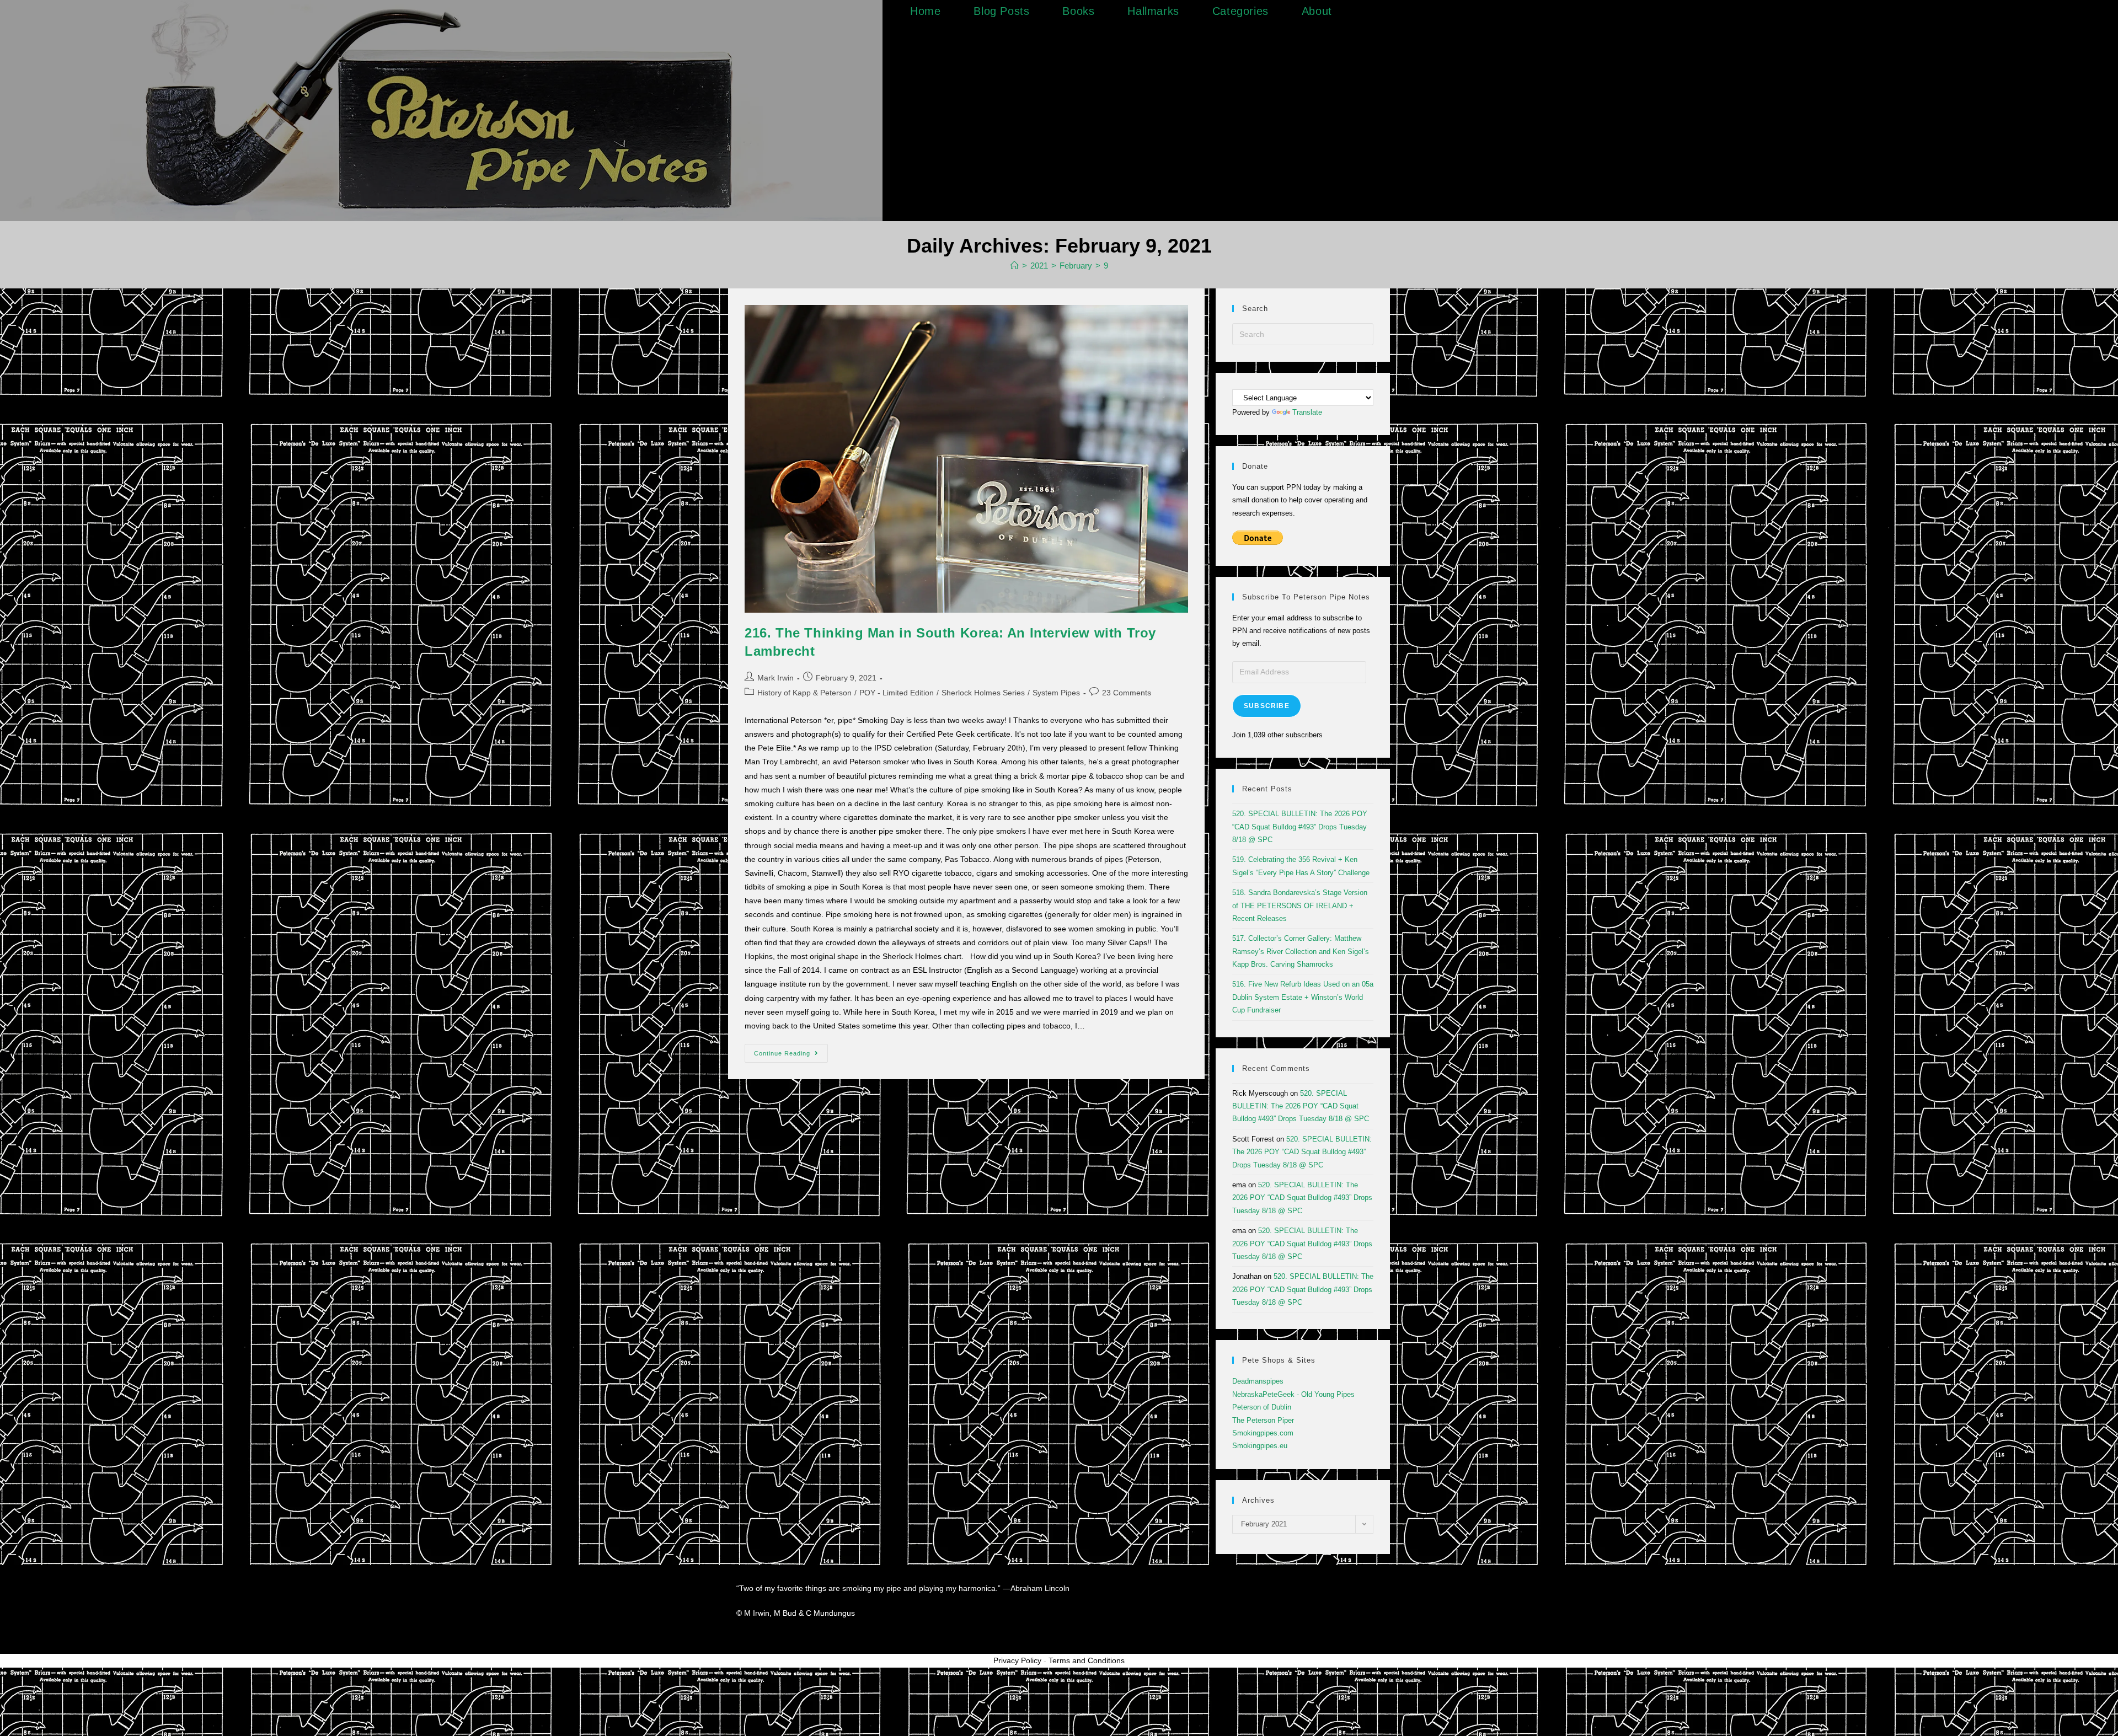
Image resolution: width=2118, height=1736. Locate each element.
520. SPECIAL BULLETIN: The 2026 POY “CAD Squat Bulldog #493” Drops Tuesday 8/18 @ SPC (1300, 827)
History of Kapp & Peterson (804, 693)
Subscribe (1267, 706)
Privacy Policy (1017, 1660)
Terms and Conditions (1087, 1660)
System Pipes (1056, 693)
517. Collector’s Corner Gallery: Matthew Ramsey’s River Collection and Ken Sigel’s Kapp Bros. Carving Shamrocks (1301, 951)
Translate (1307, 412)
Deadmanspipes (1258, 1381)
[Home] (1015, 266)
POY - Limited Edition (897, 693)
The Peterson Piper (1263, 1420)
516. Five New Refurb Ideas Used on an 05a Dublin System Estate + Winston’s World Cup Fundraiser (1303, 997)
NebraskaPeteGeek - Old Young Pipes (1293, 1394)
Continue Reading (791, 1050)
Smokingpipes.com (1263, 1433)
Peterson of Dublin (1262, 1407)
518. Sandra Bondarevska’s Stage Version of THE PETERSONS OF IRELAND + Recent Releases (1300, 905)
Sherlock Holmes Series (983, 693)
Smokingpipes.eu (1260, 1446)
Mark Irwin (775, 678)
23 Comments (1127, 693)
